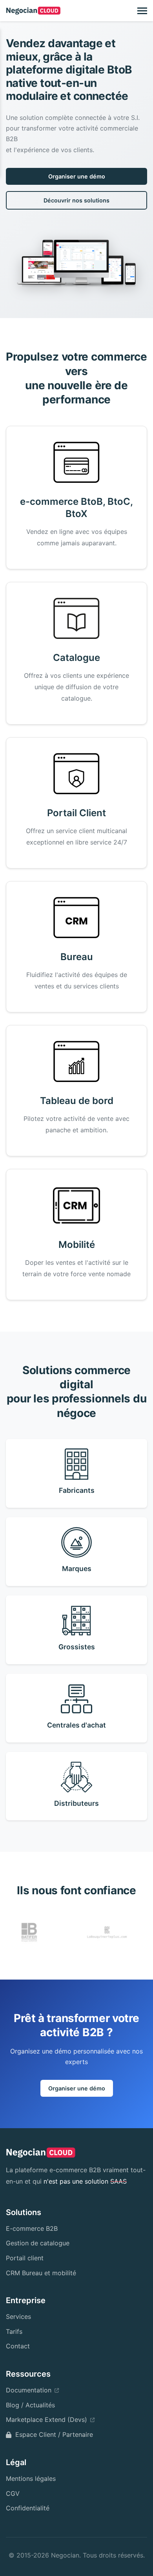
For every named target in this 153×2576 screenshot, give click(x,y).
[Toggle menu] (142, 11)
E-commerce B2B (32, 2228)
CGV (13, 2493)
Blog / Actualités (30, 2405)
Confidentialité (28, 2508)
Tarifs (14, 2331)
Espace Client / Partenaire (54, 2434)
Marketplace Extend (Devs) (46, 2420)
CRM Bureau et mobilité (41, 2273)
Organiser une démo (77, 176)
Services (18, 2317)
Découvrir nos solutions (76, 200)
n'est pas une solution (85, 2181)
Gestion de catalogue (38, 2243)
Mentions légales (31, 2478)
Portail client (25, 2258)
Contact (18, 2346)
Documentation (29, 2390)
